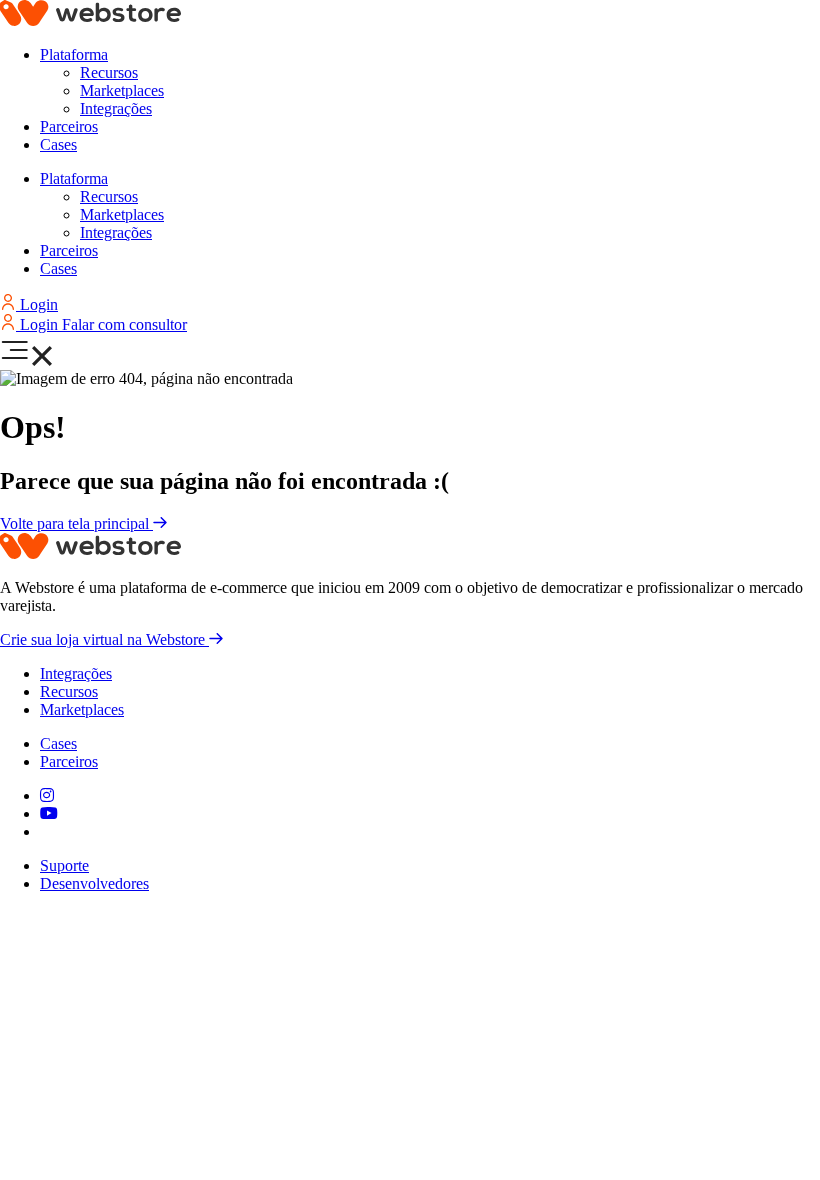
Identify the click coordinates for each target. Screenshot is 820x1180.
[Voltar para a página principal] (90, 20)
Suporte (64, 865)
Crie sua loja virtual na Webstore (104, 639)
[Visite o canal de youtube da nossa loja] (49, 813)
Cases (58, 144)
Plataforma (74, 54)
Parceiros (69, 126)
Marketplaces (122, 90)
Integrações (116, 108)
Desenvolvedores (94, 883)
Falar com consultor (124, 324)
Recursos (109, 72)
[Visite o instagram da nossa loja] (47, 795)
